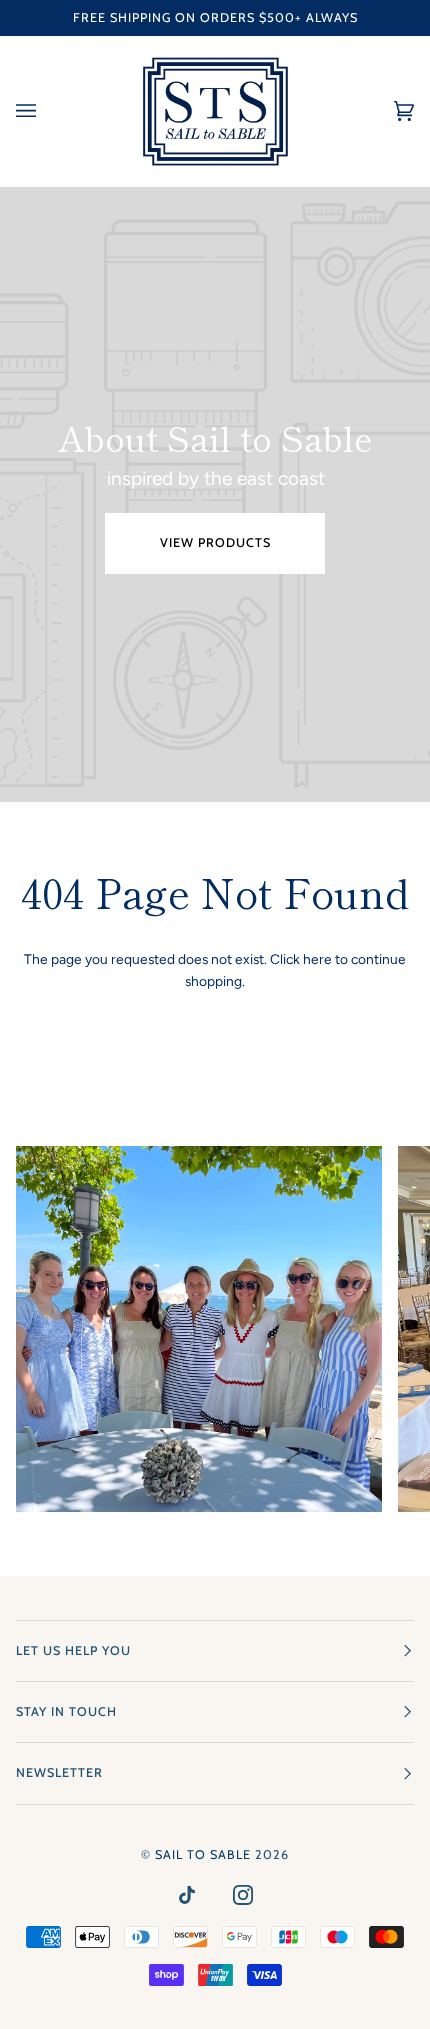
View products (215, 542)
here (317, 959)
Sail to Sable (203, 1854)
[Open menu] (46, 111)
